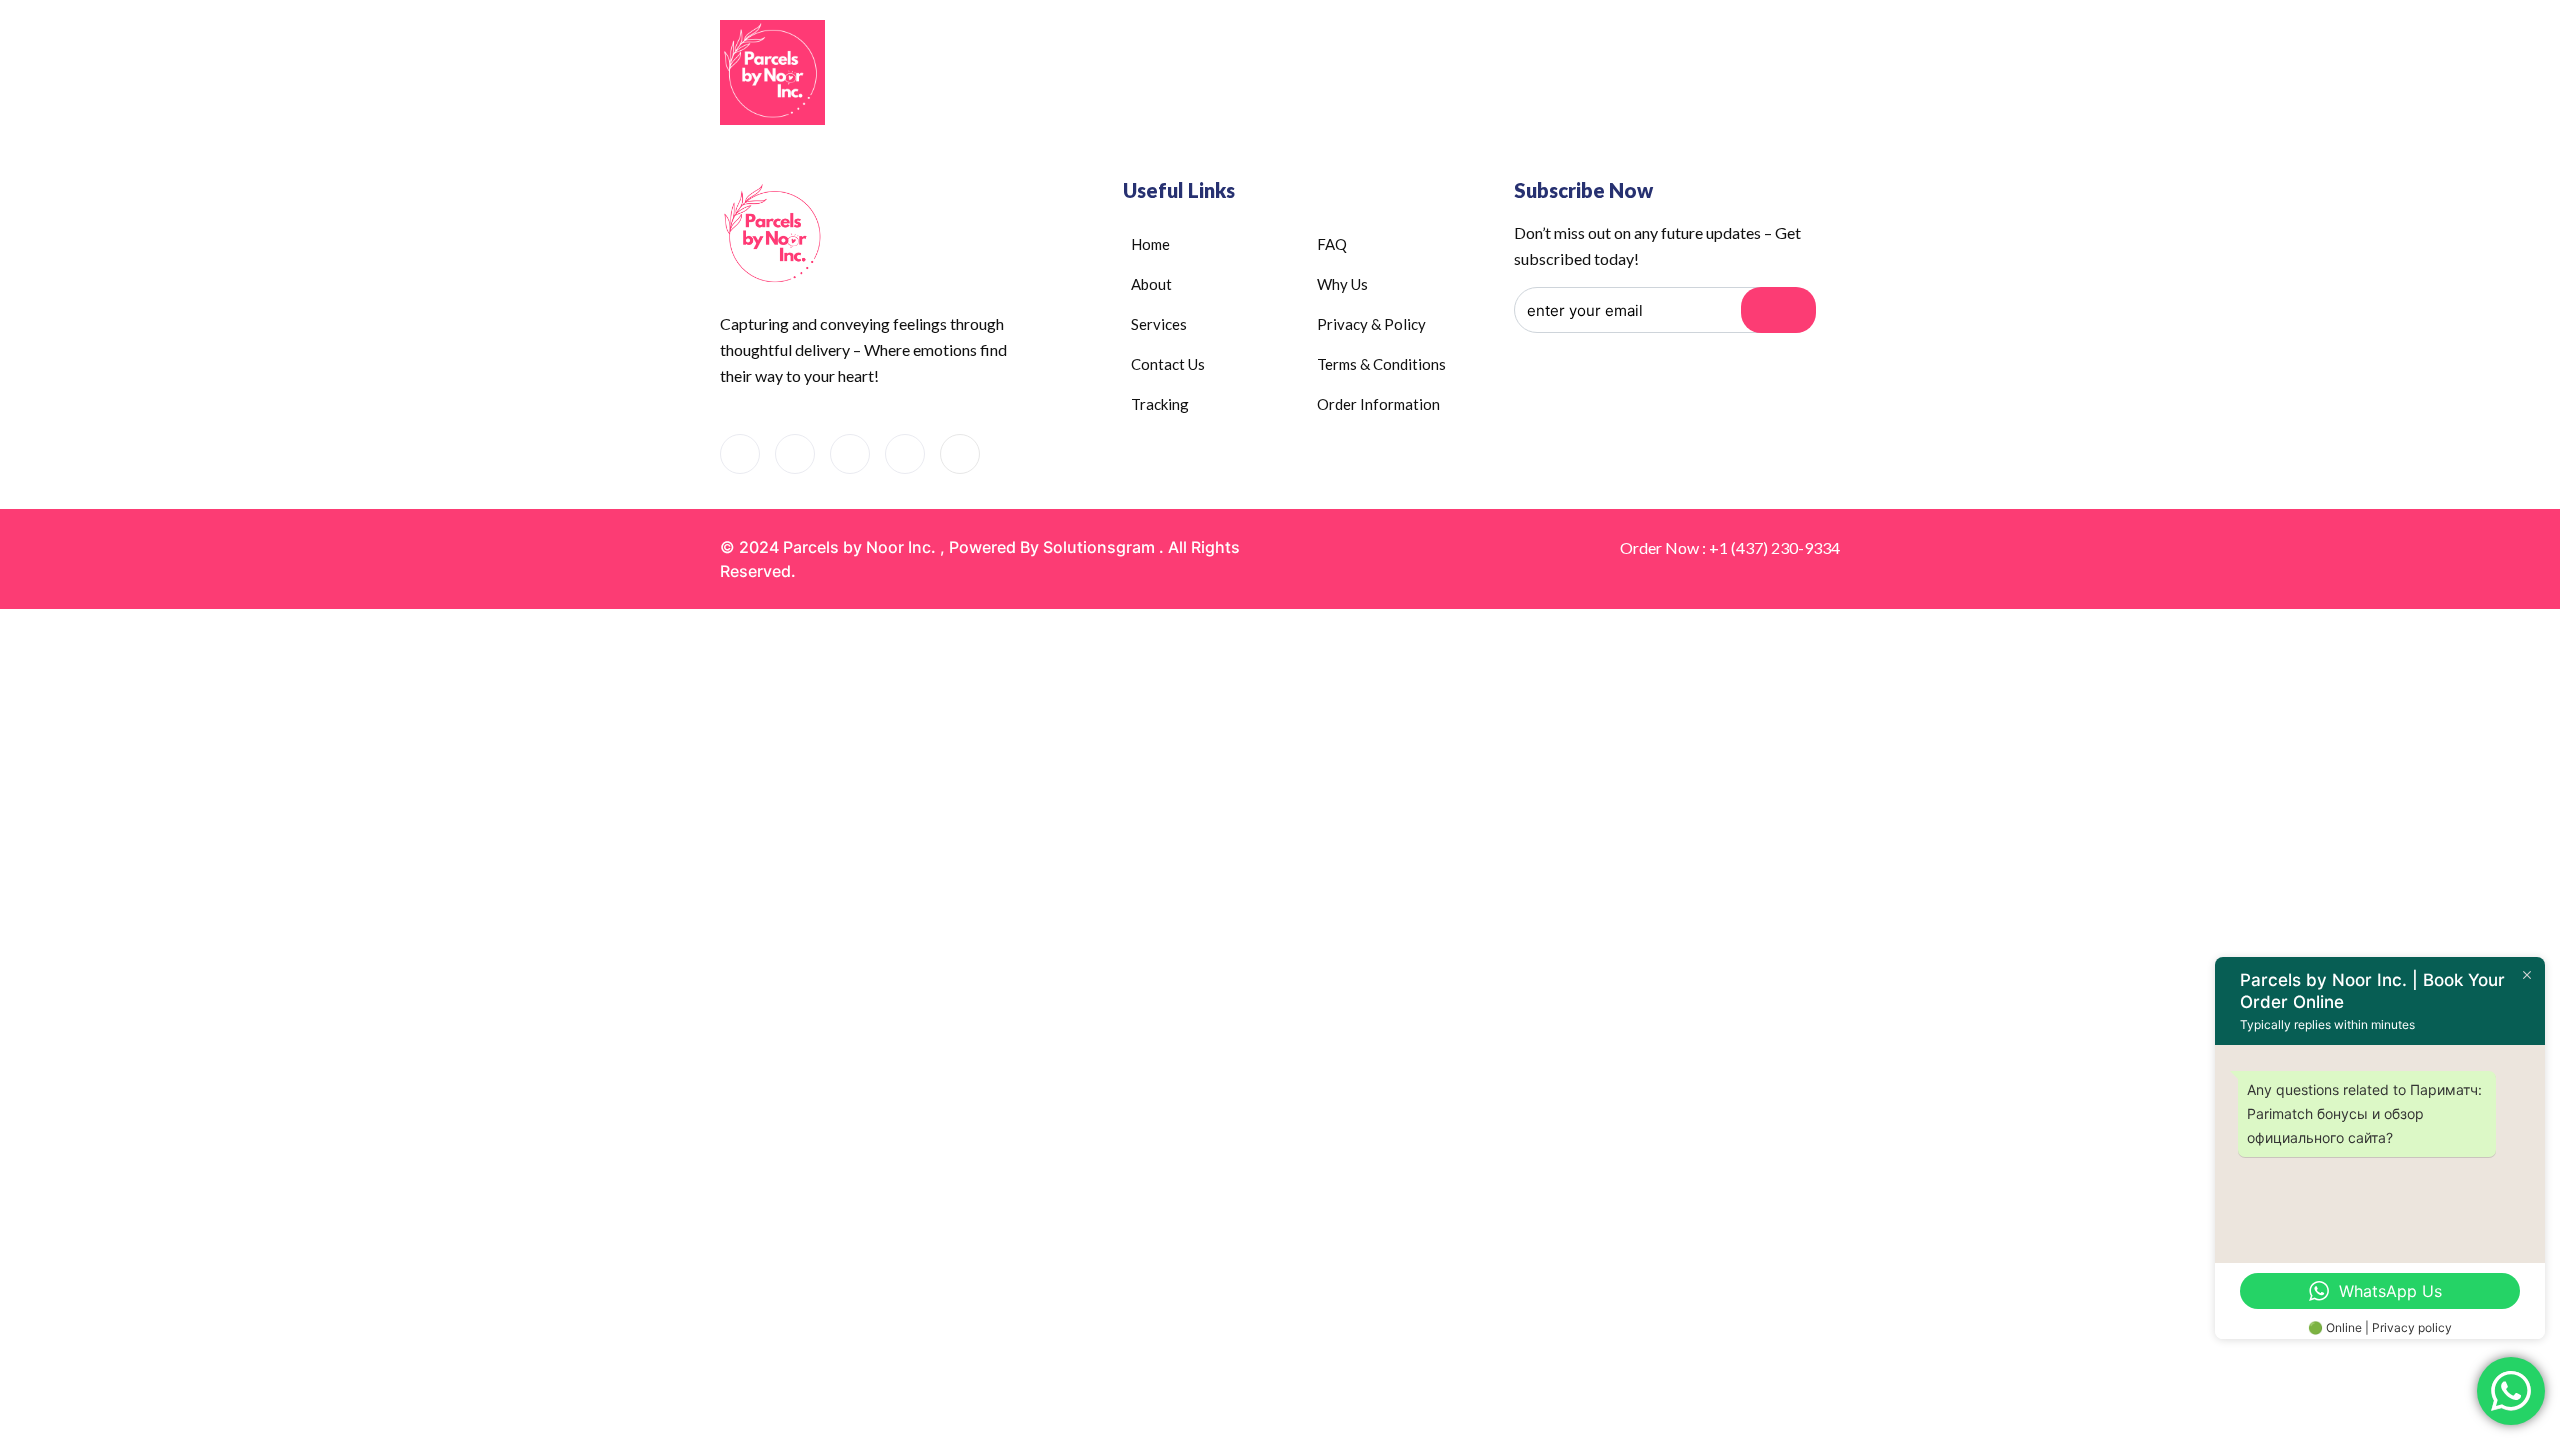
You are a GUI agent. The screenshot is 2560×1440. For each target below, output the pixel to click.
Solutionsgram (1099, 547)
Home (1164, 74)
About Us (1248, 74)
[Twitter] (960, 454)
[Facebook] (740, 454)
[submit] (1778, 310)
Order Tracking (1612, 74)
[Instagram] (905, 454)
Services (1364, 74)
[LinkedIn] (850, 454)
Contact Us (1487, 74)
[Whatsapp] (795, 454)
